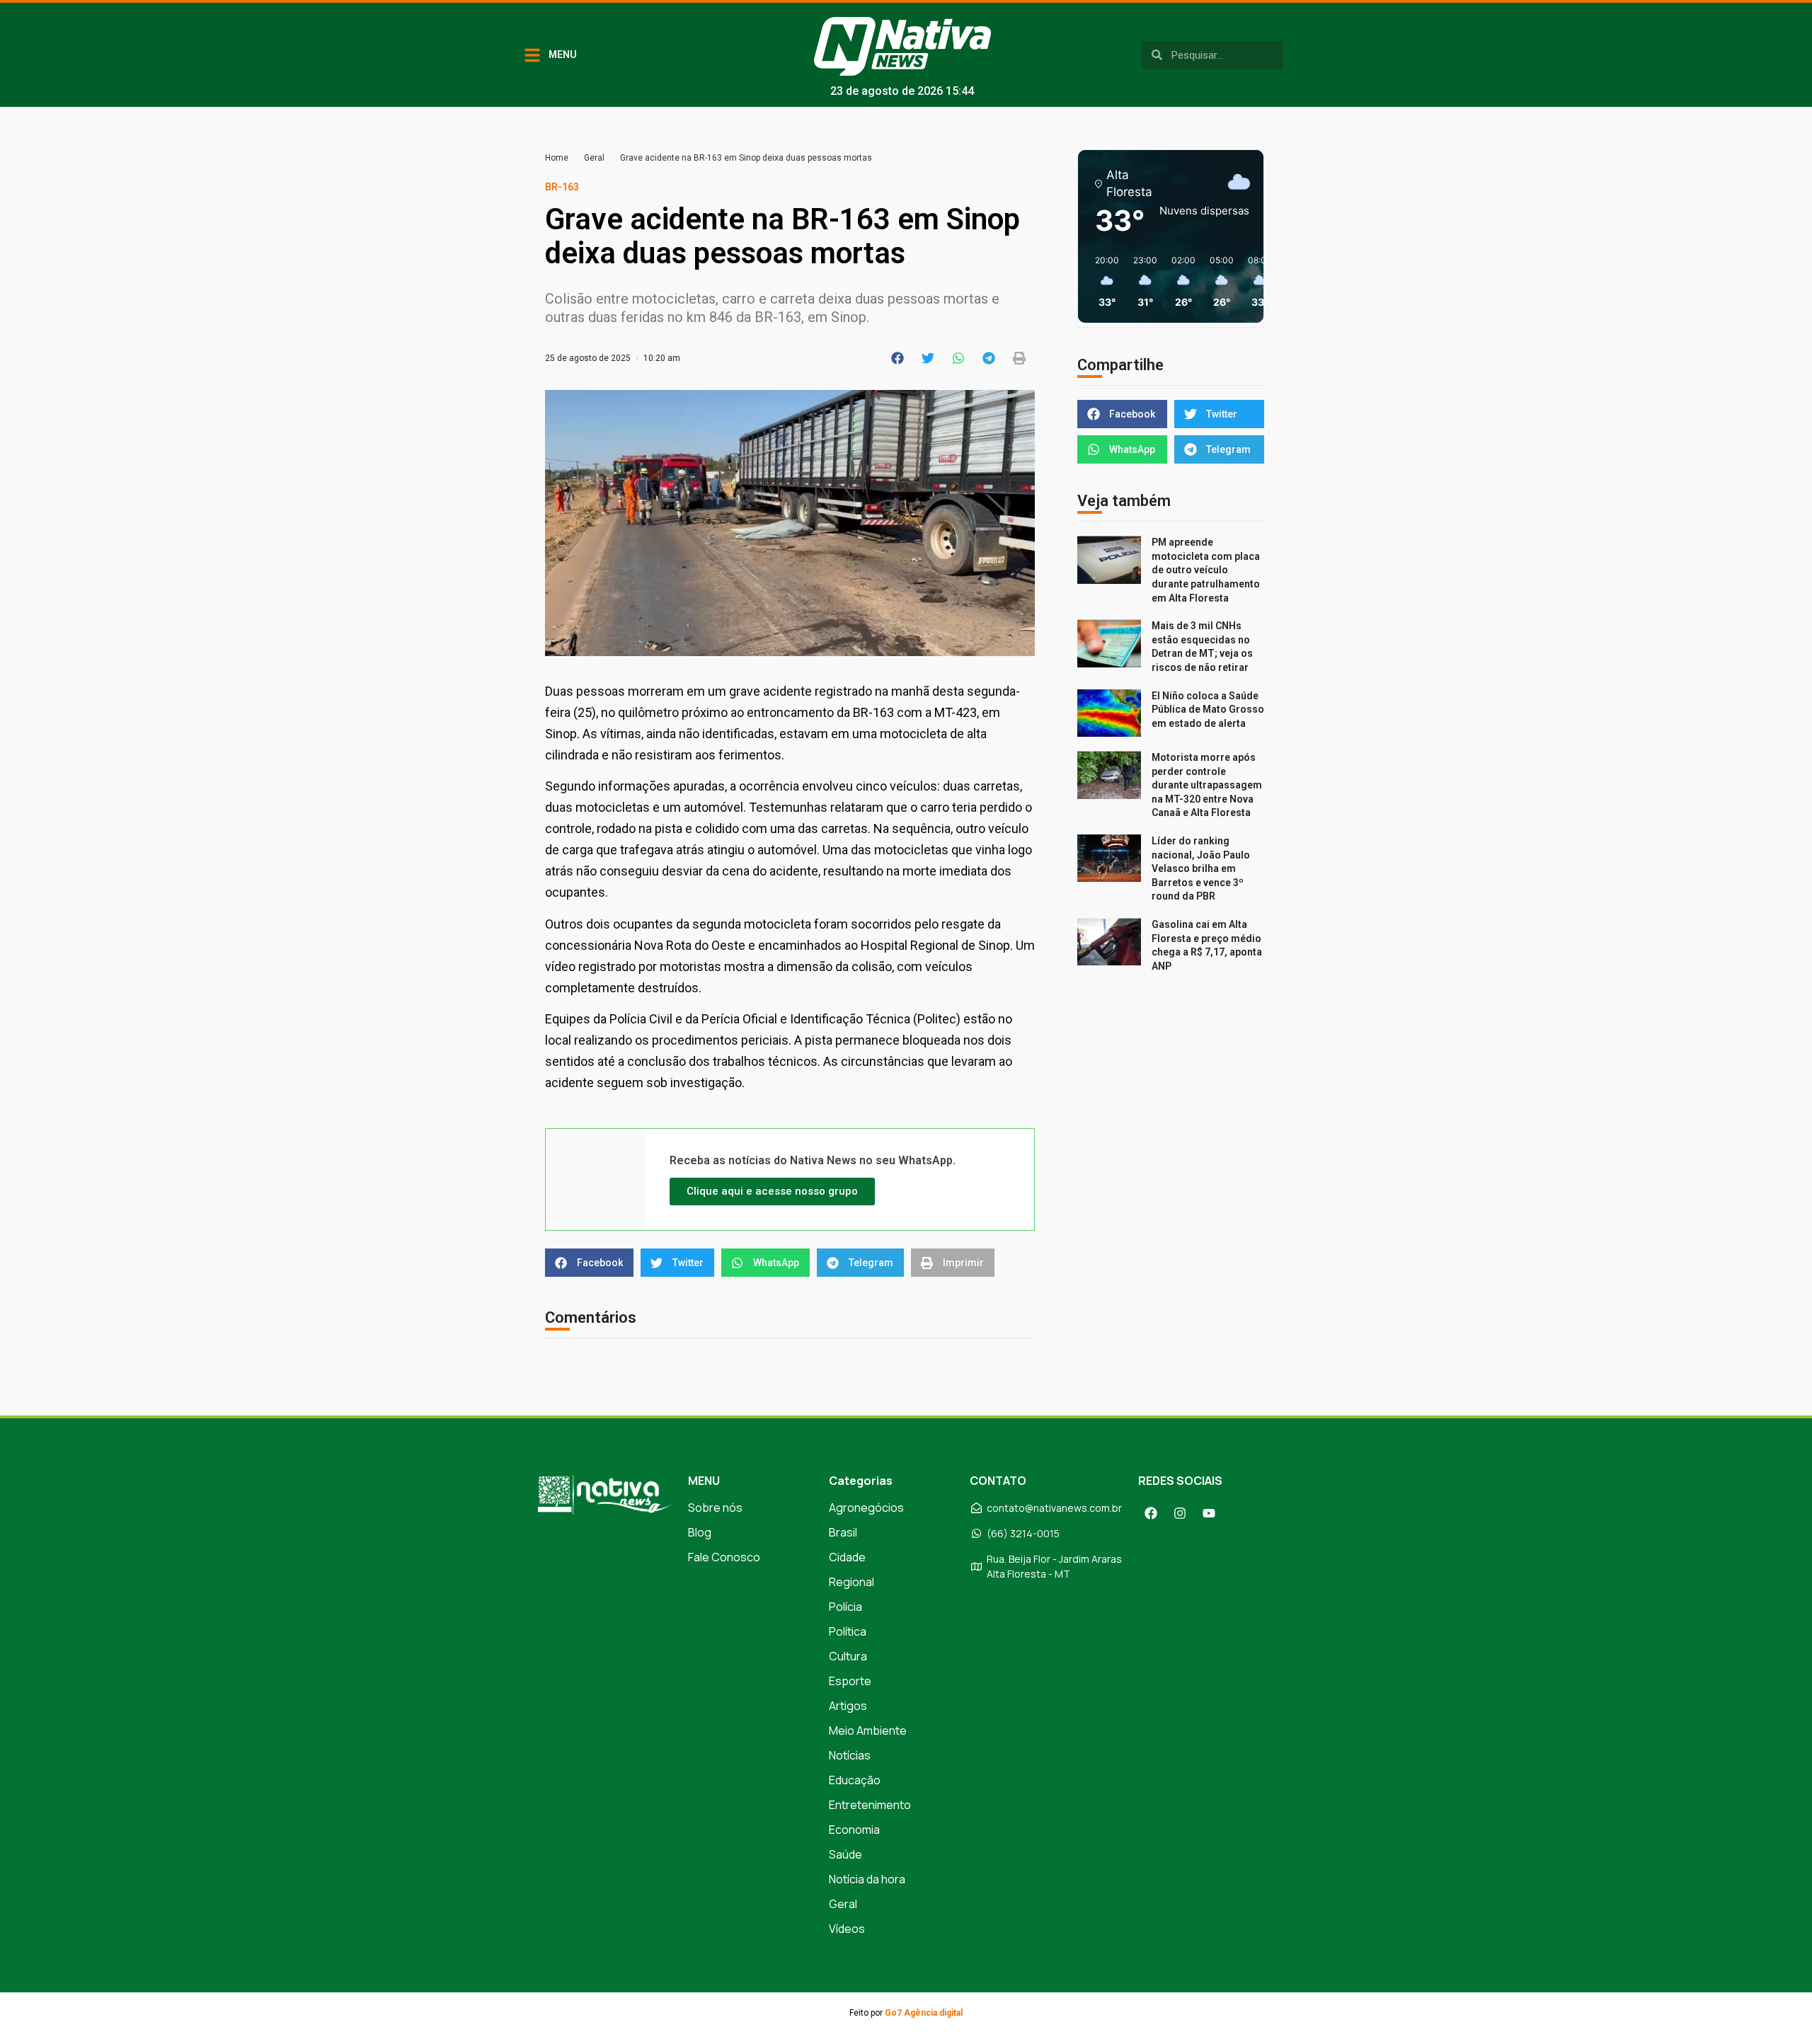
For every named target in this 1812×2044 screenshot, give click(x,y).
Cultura (848, 1656)
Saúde (845, 1854)
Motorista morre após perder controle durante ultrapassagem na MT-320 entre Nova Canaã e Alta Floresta (1207, 785)
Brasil (843, 1532)
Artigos (848, 1706)
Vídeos (847, 1929)
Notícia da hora (867, 1879)
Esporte (850, 1681)
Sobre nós (715, 1508)
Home (557, 158)
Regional (851, 1582)
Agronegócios (866, 1508)
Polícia (845, 1607)
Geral (594, 158)
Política (848, 1631)
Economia (854, 1830)
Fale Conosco (724, 1557)
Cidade (847, 1557)
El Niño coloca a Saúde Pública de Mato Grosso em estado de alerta (1208, 710)
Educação (855, 1780)
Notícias (850, 1755)
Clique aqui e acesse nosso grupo (772, 1191)
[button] (898, 358)
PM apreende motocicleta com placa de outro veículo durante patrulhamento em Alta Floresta (1206, 570)
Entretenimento (870, 1805)
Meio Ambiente (868, 1730)
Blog (700, 1532)
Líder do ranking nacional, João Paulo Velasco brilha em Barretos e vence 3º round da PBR (1201, 868)
